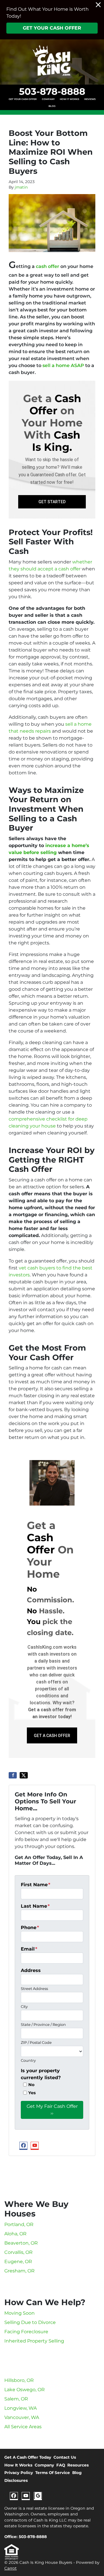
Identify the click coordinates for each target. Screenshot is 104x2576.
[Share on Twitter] (24, 1775)
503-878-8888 (52, 91)
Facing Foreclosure (26, 2332)
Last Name (35, 1906)
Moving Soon (19, 2313)
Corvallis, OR (18, 2252)
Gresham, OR (19, 2271)
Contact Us (65, 2457)
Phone (30, 1928)
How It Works (69, 99)
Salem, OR (16, 2399)
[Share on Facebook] (13, 1775)
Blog (52, 106)
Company (48, 99)
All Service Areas (23, 2427)
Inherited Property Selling (34, 2341)
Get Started (52, 502)
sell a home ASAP (63, 365)
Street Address (34, 1989)
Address (31, 1970)
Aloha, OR (15, 2234)
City (24, 2007)
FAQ (61, 2465)
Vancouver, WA (22, 2417)
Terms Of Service (53, 2473)
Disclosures (16, 2480)
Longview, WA (21, 2408)
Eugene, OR (18, 2262)
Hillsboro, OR (19, 2380)
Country (28, 2060)
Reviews (90, 99)
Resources (78, 2465)
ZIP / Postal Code (36, 2043)
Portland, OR (19, 2224)
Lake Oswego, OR (25, 2390)
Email (29, 1949)
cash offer (48, 266)
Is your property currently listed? (41, 2074)
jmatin (21, 187)
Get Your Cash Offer (52, 28)
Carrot (11, 2568)
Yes (32, 2093)
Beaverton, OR (21, 2243)
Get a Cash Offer (52, 1736)
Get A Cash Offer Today (28, 2457)
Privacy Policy (19, 2473)
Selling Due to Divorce (30, 2322)
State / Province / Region (43, 2025)
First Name (36, 1885)
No (31, 2085)
